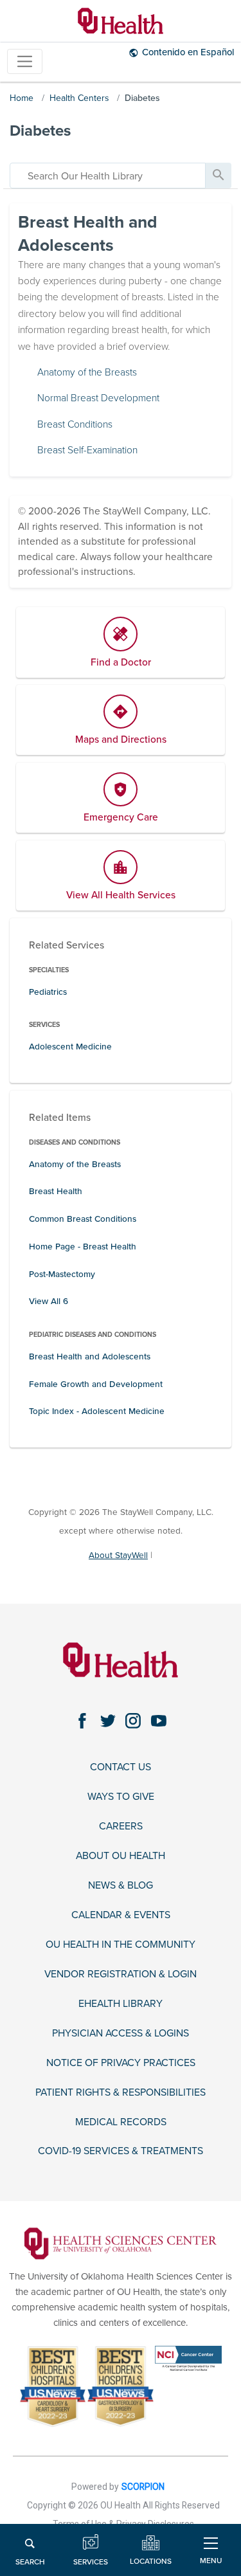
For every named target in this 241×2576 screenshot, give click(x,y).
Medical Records (121, 2122)
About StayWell (118, 1555)
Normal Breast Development (98, 398)
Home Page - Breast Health (83, 1247)
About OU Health (121, 1856)
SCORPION (143, 2487)
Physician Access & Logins (121, 2034)
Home (22, 98)
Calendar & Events (121, 1915)
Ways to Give (121, 1797)
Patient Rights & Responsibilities (121, 2093)
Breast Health (56, 1191)
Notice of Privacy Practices (121, 2063)
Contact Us (121, 1767)
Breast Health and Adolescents (90, 1356)
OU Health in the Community (121, 1945)
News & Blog (121, 1886)
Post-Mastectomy (62, 1274)
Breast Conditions (75, 424)
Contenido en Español (188, 52)
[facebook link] (83, 1720)
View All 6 (49, 1301)
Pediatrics (48, 992)
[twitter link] (108, 1720)
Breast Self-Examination (87, 450)
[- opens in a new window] (120, 2243)
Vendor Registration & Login (121, 1974)
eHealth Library (121, 2004)
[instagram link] (133, 1720)
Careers (121, 1827)
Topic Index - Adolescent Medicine (97, 1411)
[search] (108, 176)
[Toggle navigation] (25, 61)
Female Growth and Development (96, 1384)
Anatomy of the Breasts (87, 372)
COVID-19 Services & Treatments (121, 2151)
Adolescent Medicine (70, 1047)
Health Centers (79, 98)
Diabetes (142, 98)
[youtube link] (158, 1720)
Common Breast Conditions (83, 1219)
